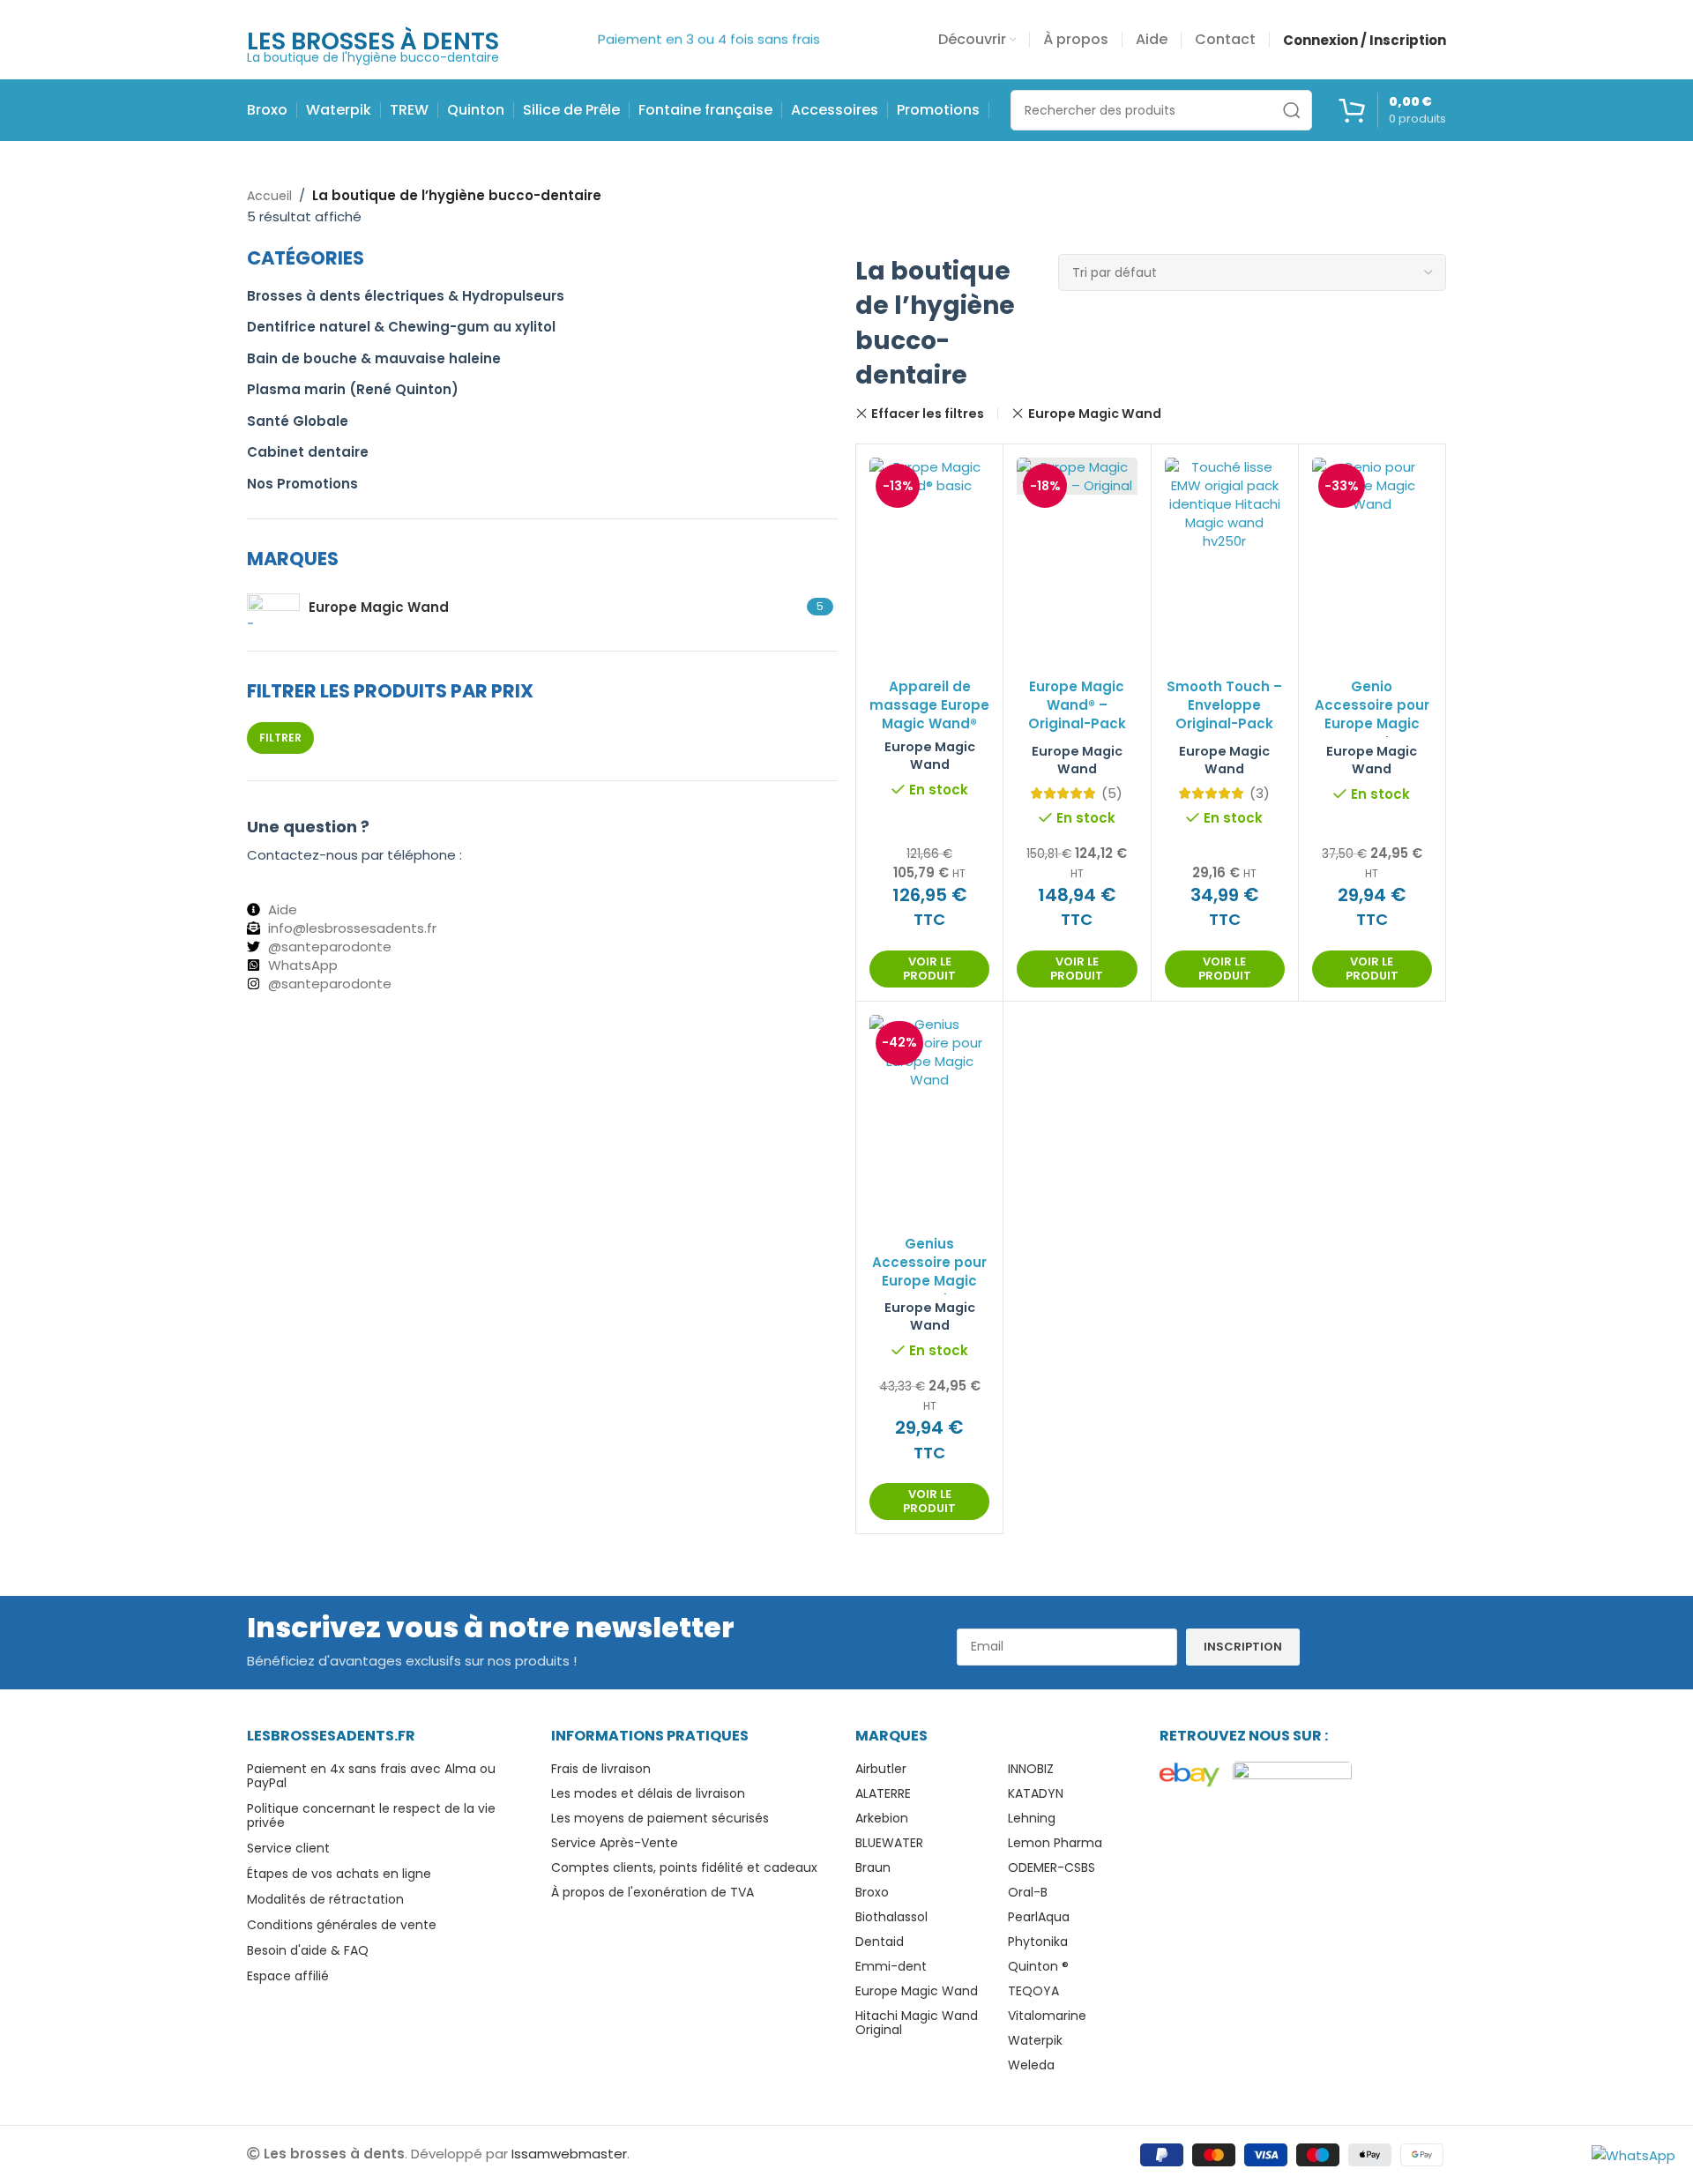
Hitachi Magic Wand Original (917, 2023)
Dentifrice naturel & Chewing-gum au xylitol (401, 327)
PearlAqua (1039, 1917)
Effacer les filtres (928, 414)
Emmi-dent (891, 1966)
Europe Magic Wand (1094, 414)
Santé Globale (298, 421)
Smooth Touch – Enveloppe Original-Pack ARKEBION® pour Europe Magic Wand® (1224, 733)
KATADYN (1036, 1793)
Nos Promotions (302, 484)
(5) (1112, 793)
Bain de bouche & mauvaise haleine (374, 358)
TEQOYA (1033, 1991)
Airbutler (881, 1769)
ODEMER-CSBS (1052, 1867)
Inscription (1243, 1647)
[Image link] (1190, 1774)
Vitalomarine (1047, 2016)
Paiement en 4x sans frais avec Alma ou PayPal (371, 1776)
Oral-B (1028, 1892)
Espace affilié (288, 1976)
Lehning (1032, 1818)
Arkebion (882, 1818)
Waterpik (1035, 2040)
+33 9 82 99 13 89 (305, 873)
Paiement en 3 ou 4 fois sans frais (709, 21)
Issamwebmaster (569, 2154)
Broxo (872, 1892)
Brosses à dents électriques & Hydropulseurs (406, 296)
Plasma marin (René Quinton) (353, 389)
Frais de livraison (601, 1769)
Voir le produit (929, 969)
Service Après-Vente (615, 1843)
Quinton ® (1038, 1966)
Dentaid (880, 1942)
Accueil (269, 196)
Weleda (1031, 2065)
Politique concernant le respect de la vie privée (371, 1815)
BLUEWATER (889, 1843)
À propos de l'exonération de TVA (653, 1892)
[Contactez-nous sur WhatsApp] (1633, 2154)
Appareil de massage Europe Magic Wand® (929, 705)
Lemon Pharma (1055, 1843)
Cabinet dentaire (308, 452)
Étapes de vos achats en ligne (339, 1874)
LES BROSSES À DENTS (373, 41)
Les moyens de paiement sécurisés (660, 1818)
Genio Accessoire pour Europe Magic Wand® (1372, 714)
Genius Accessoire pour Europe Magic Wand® (929, 1271)
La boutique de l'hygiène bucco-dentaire (373, 57)
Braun (873, 1867)
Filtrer (280, 738)
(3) (1260, 793)
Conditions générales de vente (342, 1925)
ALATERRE (883, 1793)
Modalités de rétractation (325, 1899)
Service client (288, 1848)
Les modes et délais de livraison (648, 1793)
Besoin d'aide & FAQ (308, 1950)
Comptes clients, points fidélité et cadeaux (684, 1867)
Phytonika (1038, 1942)
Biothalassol (891, 1917)
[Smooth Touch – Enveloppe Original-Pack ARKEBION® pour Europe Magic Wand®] (1225, 504)
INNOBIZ (1031, 1769)
